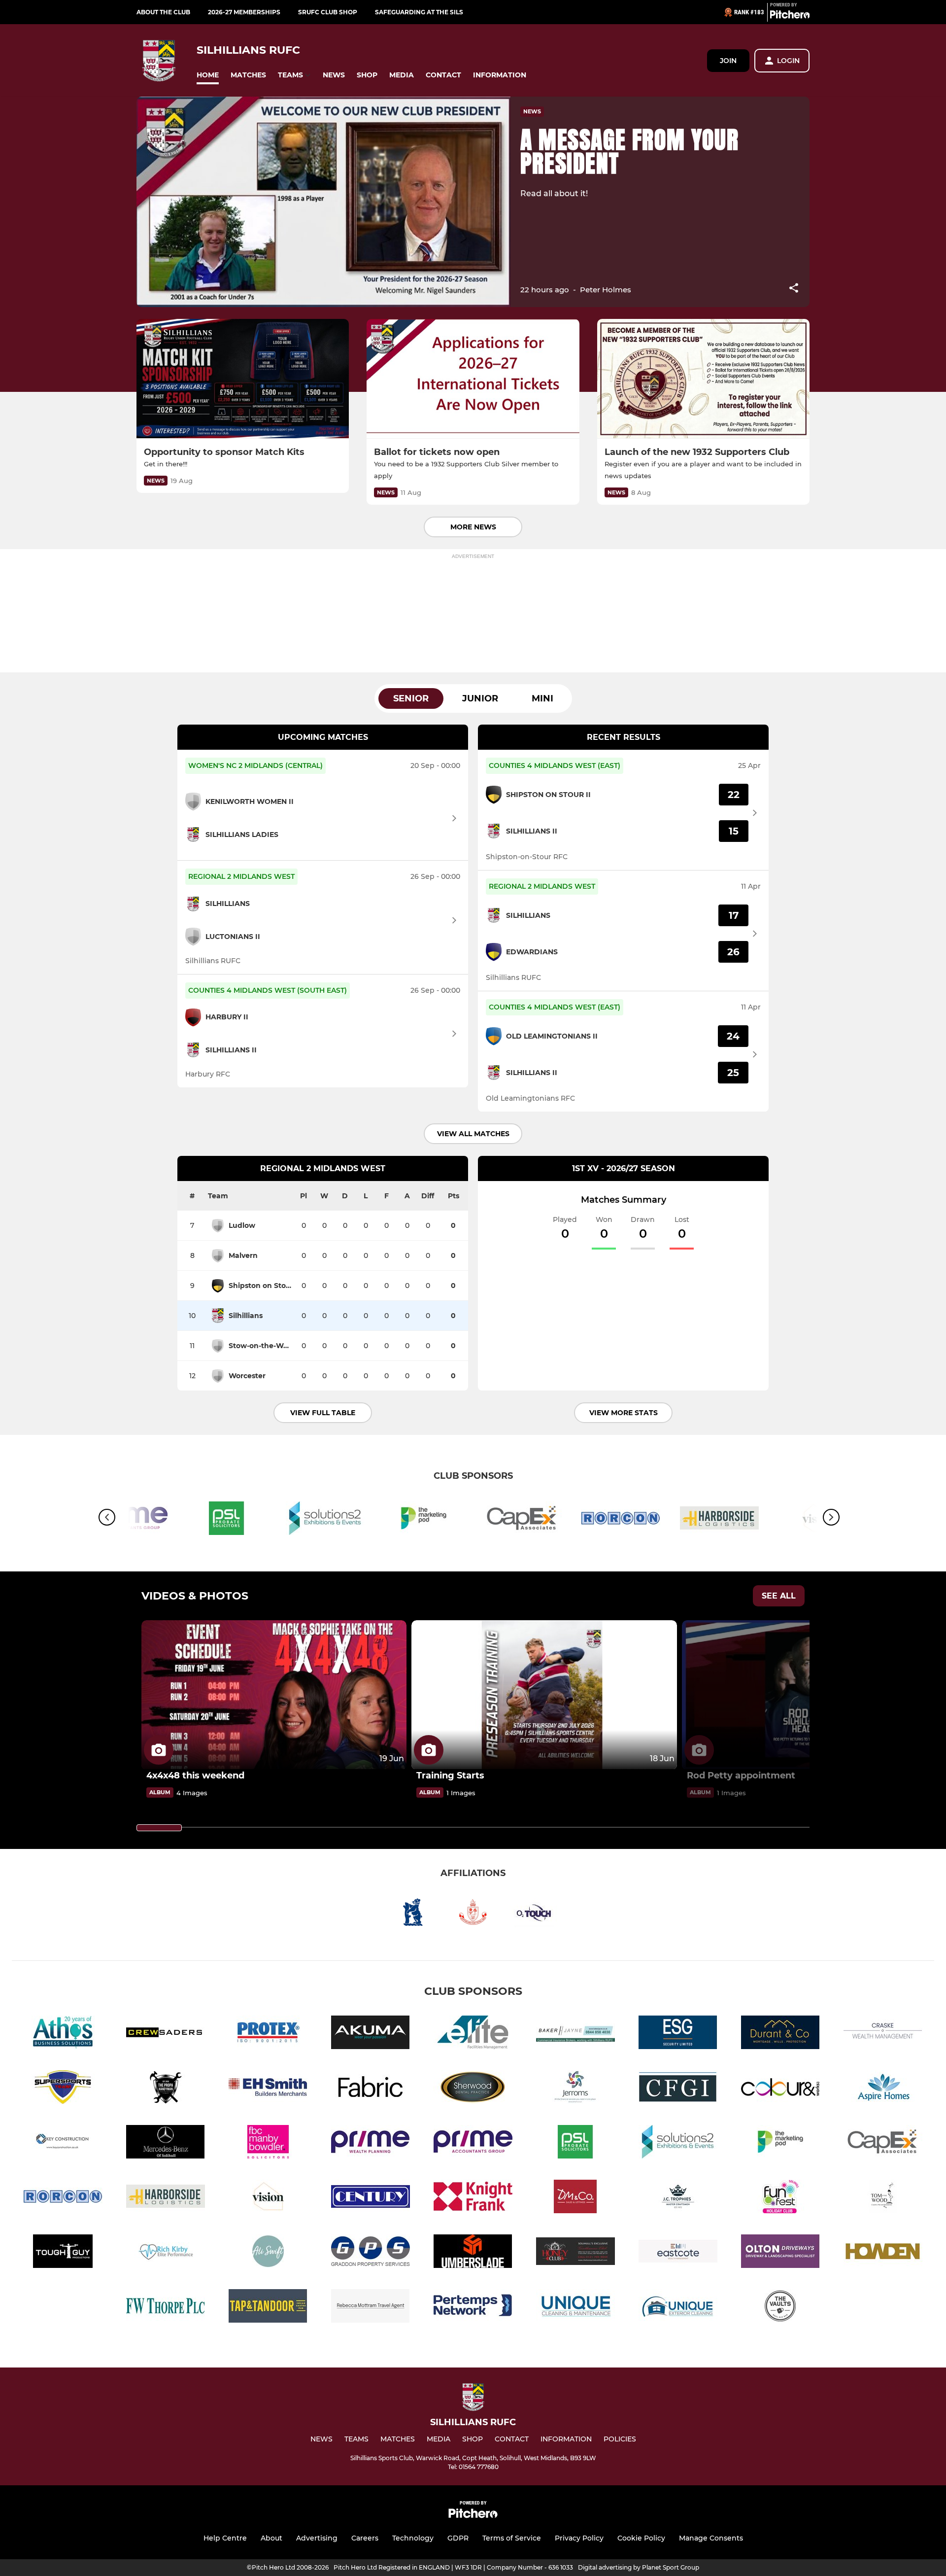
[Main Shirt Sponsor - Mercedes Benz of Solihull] (166, 2143)
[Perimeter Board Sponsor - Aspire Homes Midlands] (883, 2089)
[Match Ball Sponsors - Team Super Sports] (63, 2089)
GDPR (458, 2538)
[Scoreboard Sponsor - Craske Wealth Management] (883, 2034)
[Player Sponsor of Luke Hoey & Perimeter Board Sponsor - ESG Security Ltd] (678, 2034)
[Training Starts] (544, 1695)
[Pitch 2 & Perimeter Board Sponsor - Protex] (268, 2034)
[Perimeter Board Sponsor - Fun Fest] (780, 2198)
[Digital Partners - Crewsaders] (166, 2034)
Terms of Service (512, 2538)
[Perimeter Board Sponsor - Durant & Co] (780, 2034)
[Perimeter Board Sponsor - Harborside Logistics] (719, 1520)
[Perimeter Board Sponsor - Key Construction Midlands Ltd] (63, 2143)
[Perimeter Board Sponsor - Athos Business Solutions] (63, 2034)
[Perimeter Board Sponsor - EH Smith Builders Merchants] (268, 2089)
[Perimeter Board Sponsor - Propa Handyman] (166, 2089)
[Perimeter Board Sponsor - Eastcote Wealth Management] (678, 2253)
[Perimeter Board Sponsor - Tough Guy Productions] (63, 2253)
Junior (480, 698)
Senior (411, 698)
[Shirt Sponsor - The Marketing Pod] (424, 1520)
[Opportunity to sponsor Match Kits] (243, 379)
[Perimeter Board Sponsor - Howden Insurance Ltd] (883, 2253)
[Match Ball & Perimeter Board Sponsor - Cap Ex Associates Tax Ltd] (522, 1520)
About (271, 2538)
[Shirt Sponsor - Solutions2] (325, 1520)
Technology (413, 2538)
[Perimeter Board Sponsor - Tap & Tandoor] (268, 2308)
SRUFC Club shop (328, 12)
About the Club (163, 12)
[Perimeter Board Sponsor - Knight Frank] (473, 2198)
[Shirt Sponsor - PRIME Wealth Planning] (371, 2143)
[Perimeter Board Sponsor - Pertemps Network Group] (473, 2308)
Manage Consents (711, 2538)
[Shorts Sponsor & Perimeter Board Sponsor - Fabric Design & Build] (371, 2089)
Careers (365, 2538)
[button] (208, 75)
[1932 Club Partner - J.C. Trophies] (678, 2198)
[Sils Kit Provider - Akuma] (371, 2034)
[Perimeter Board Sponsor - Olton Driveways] (780, 2253)
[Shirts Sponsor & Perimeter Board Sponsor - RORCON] (621, 1520)
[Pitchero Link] (790, 16)
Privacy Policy (579, 2538)
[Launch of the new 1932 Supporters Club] (703, 379)
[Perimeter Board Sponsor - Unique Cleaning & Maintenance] (575, 2308)
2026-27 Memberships (244, 12)
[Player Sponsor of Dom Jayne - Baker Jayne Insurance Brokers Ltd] (575, 2034)
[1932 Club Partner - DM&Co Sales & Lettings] (575, 2198)
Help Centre (225, 2538)
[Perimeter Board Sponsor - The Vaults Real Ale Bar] (780, 2308)
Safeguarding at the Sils (419, 12)
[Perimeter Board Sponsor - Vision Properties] (268, 2198)
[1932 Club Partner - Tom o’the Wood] (883, 2198)
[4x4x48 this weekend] (274, 1695)
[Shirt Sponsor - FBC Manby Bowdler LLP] (268, 2143)
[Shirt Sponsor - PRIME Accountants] (473, 2143)
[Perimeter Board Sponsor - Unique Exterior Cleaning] (678, 2308)
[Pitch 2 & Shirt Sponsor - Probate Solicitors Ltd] (227, 1520)
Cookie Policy (641, 2538)
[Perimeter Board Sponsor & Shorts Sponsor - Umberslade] (473, 2253)
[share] (794, 289)
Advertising (317, 2538)
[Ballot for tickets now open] (473, 379)
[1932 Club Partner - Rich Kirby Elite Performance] (166, 2253)
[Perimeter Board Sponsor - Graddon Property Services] (371, 2253)
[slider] (159, 1828)
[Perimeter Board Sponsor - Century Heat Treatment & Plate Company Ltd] (371, 2198)
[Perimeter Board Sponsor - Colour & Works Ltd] (780, 2089)
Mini (542, 698)
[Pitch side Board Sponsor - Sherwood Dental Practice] (473, 2089)
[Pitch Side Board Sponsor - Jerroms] (575, 2089)
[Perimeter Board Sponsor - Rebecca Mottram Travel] (371, 2308)
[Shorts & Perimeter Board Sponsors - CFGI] (678, 2089)
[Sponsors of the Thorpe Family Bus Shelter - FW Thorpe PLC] (166, 2308)
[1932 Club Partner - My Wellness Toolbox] (268, 2253)
